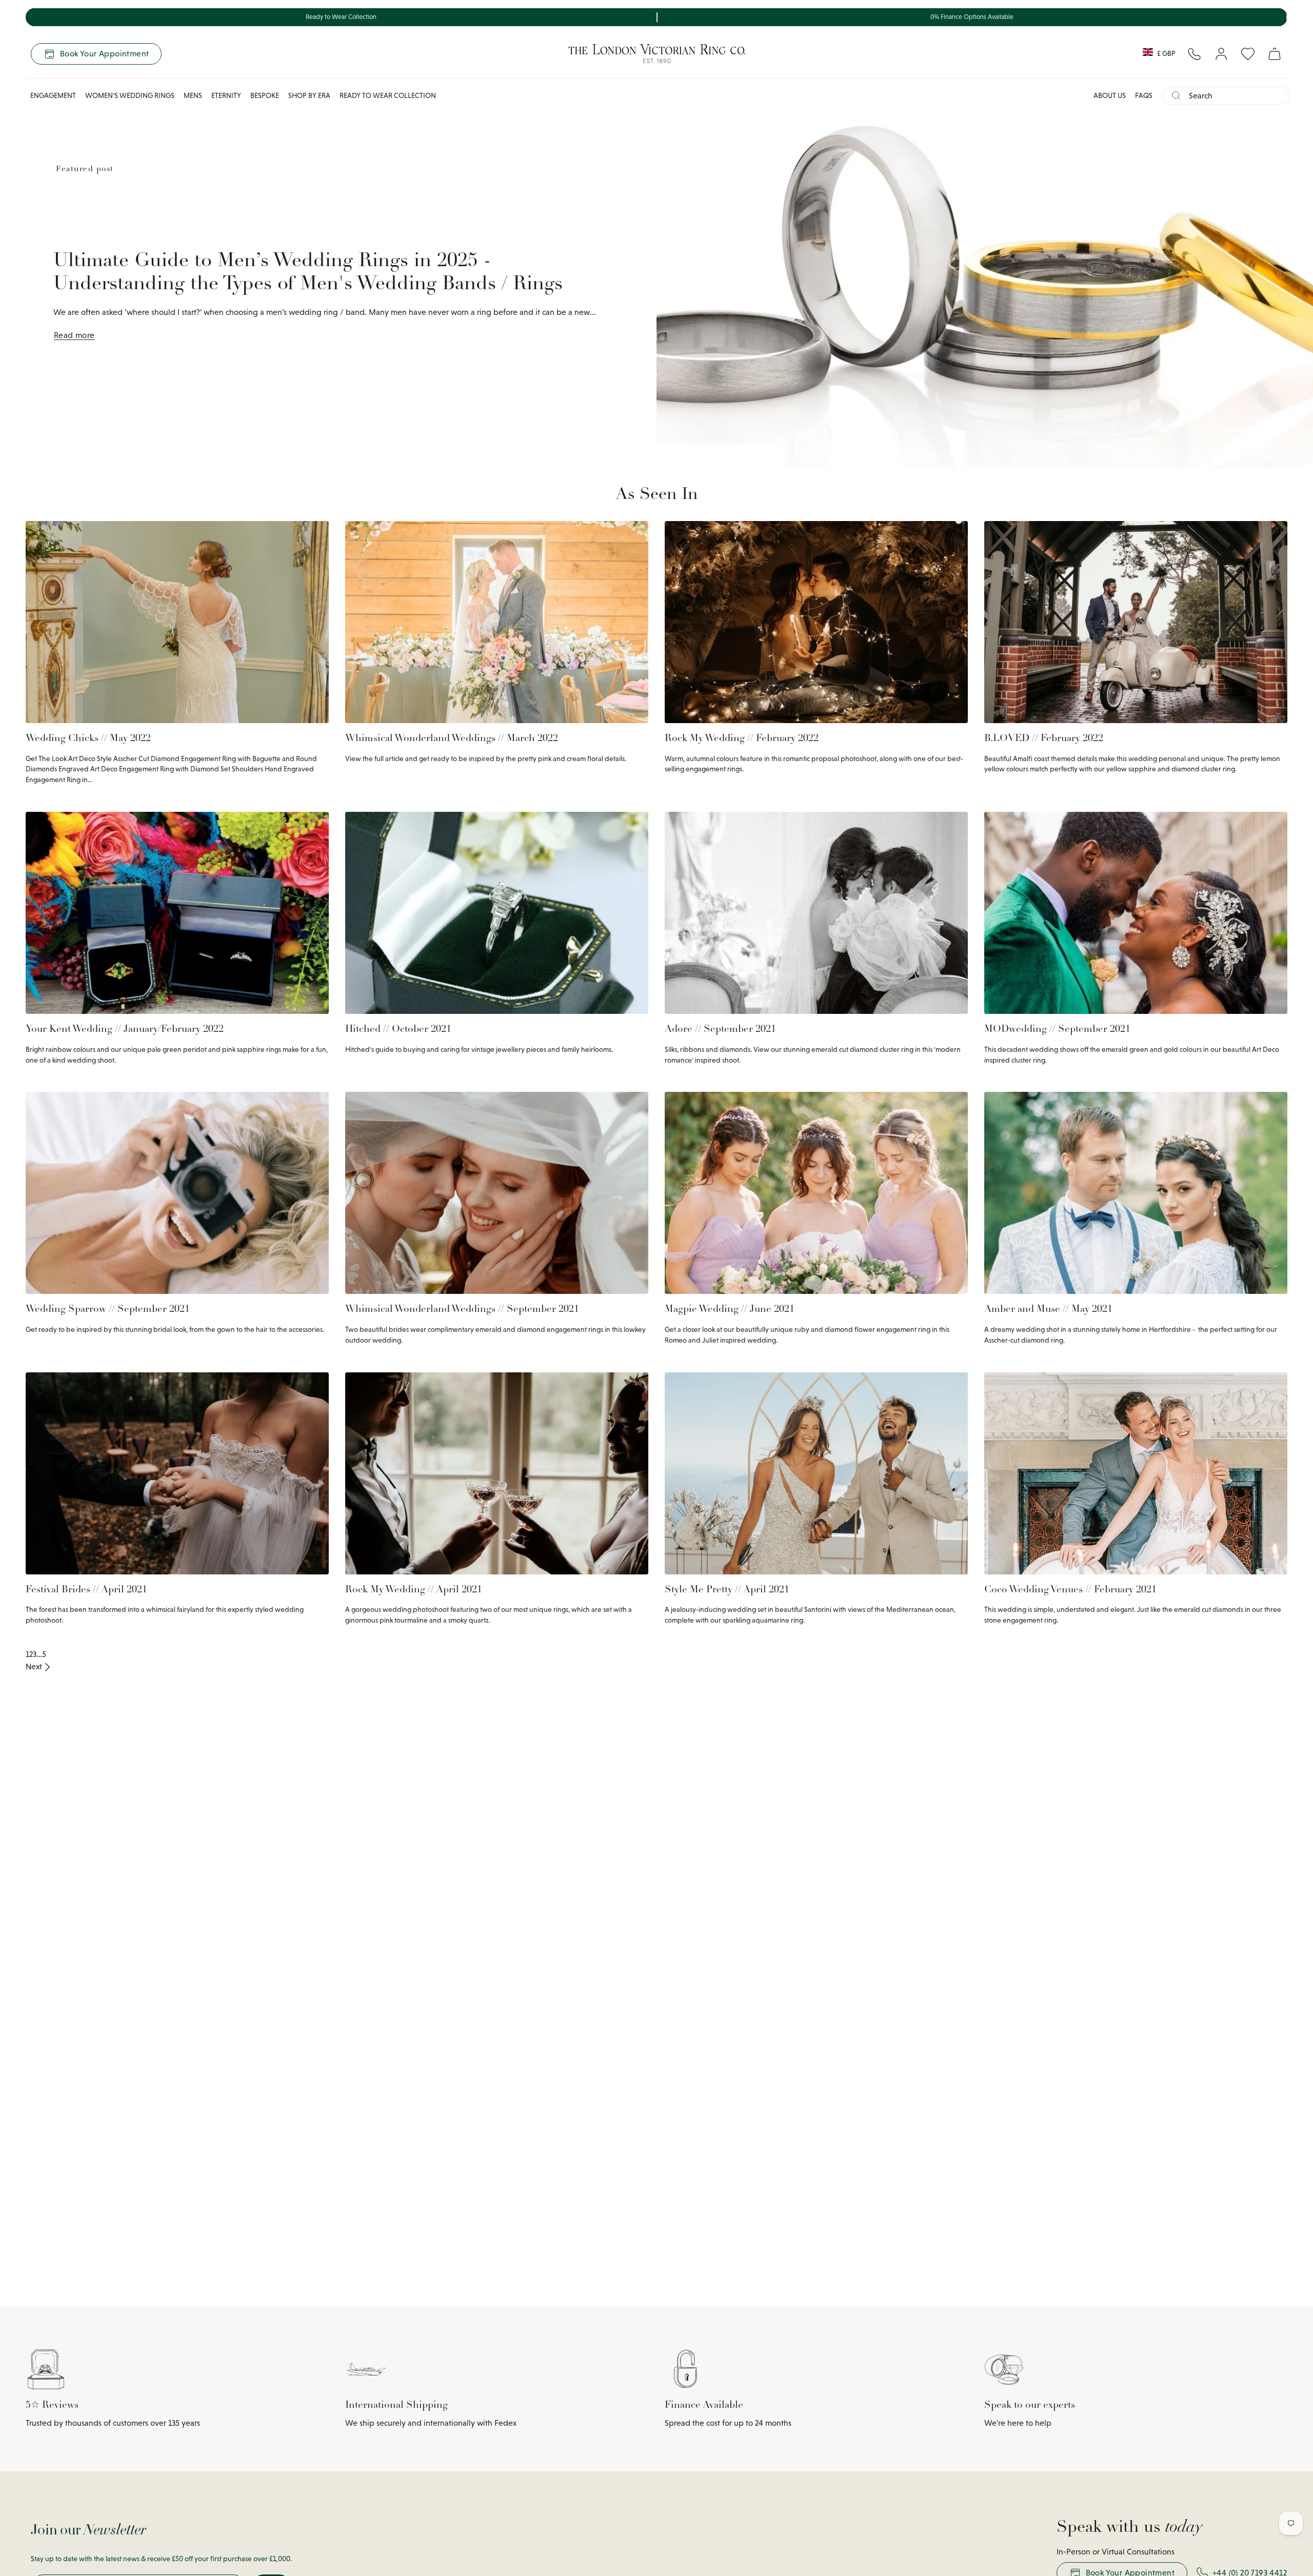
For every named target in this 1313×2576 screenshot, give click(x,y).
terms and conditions (836, 1427)
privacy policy (780, 1427)
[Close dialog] (901, 1189)
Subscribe (785, 1377)
